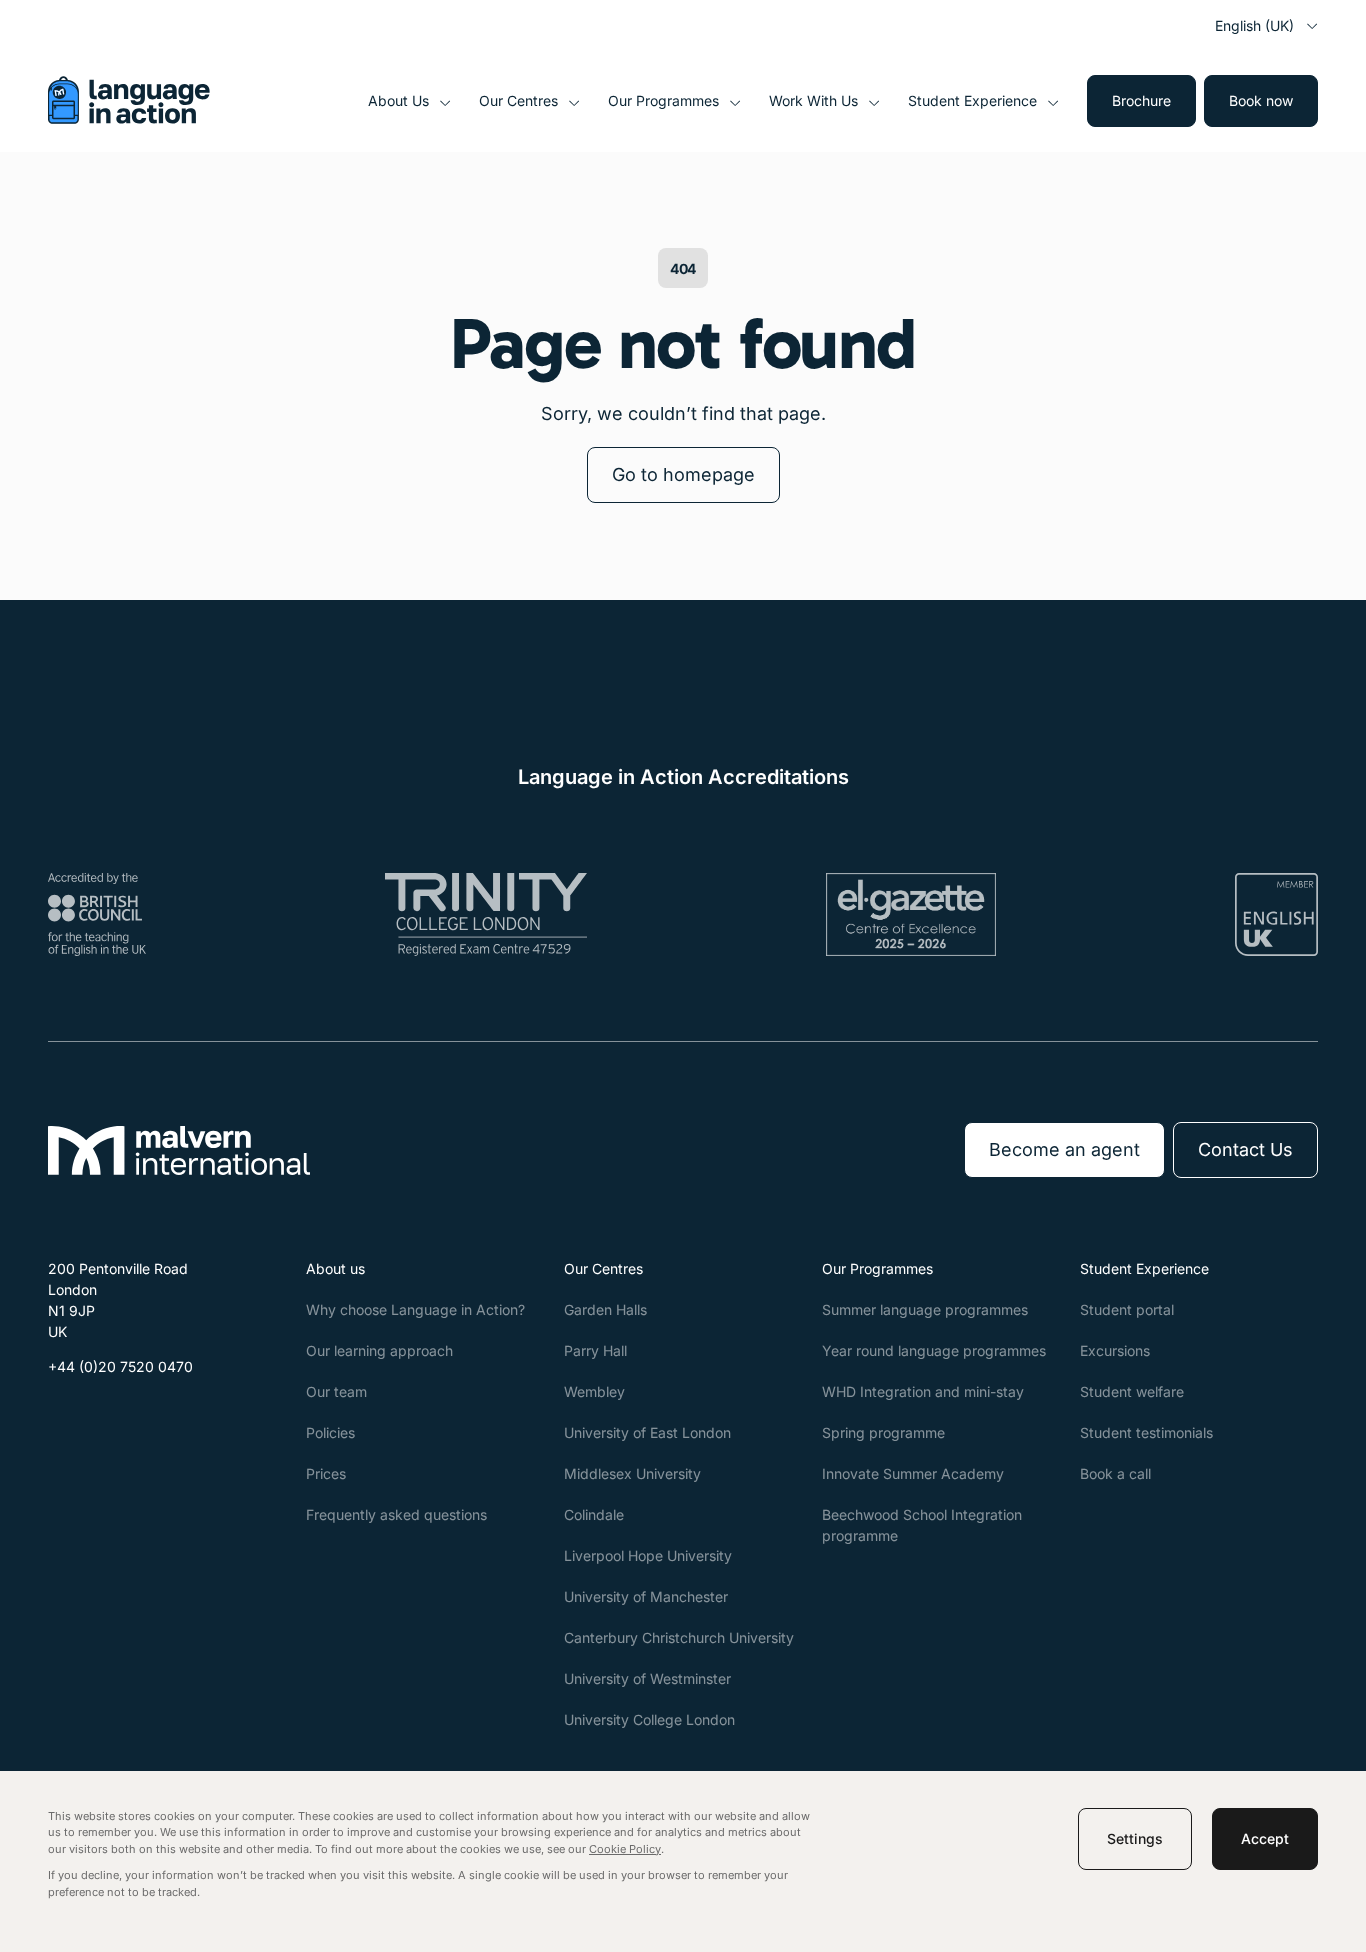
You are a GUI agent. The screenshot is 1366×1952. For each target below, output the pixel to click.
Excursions (1115, 1350)
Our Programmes (663, 100)
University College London (649, 1719)
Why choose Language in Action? (415, 1309)
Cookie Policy (625, 1849)
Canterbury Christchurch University (679, 1637)
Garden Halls (605, 1309)
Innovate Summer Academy (913, 1473)
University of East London (647, 1432)
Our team (336, 1391)
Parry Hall (595, 1350)
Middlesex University (632, 1473)
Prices (326, 1473)
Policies (330, 1432)
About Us (398, 100)
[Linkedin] (160, 1415)
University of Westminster (647, 1678)
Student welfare (1132, 1391)
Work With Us (813, 100)
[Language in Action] (129, 118)
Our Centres (518, 100)
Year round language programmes (934, 1350)
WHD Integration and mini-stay (923, 1391)
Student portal (1127, 1309)
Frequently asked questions (396, 1514)
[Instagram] (112, 1415)
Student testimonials (1146, 1432)
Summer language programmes (925, 1309)
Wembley (594, 1391)
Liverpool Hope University (648, 1555)
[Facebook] (64, 1415)
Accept (1265, 1838)
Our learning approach (379, 1350)
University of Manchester (646, 1596)
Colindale (594, 1514)
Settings (1135, 1838)
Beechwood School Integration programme (922, 1525)
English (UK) (1254, 25)
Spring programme (883, 1432)
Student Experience (972, 100)
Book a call (1115, 1473)
